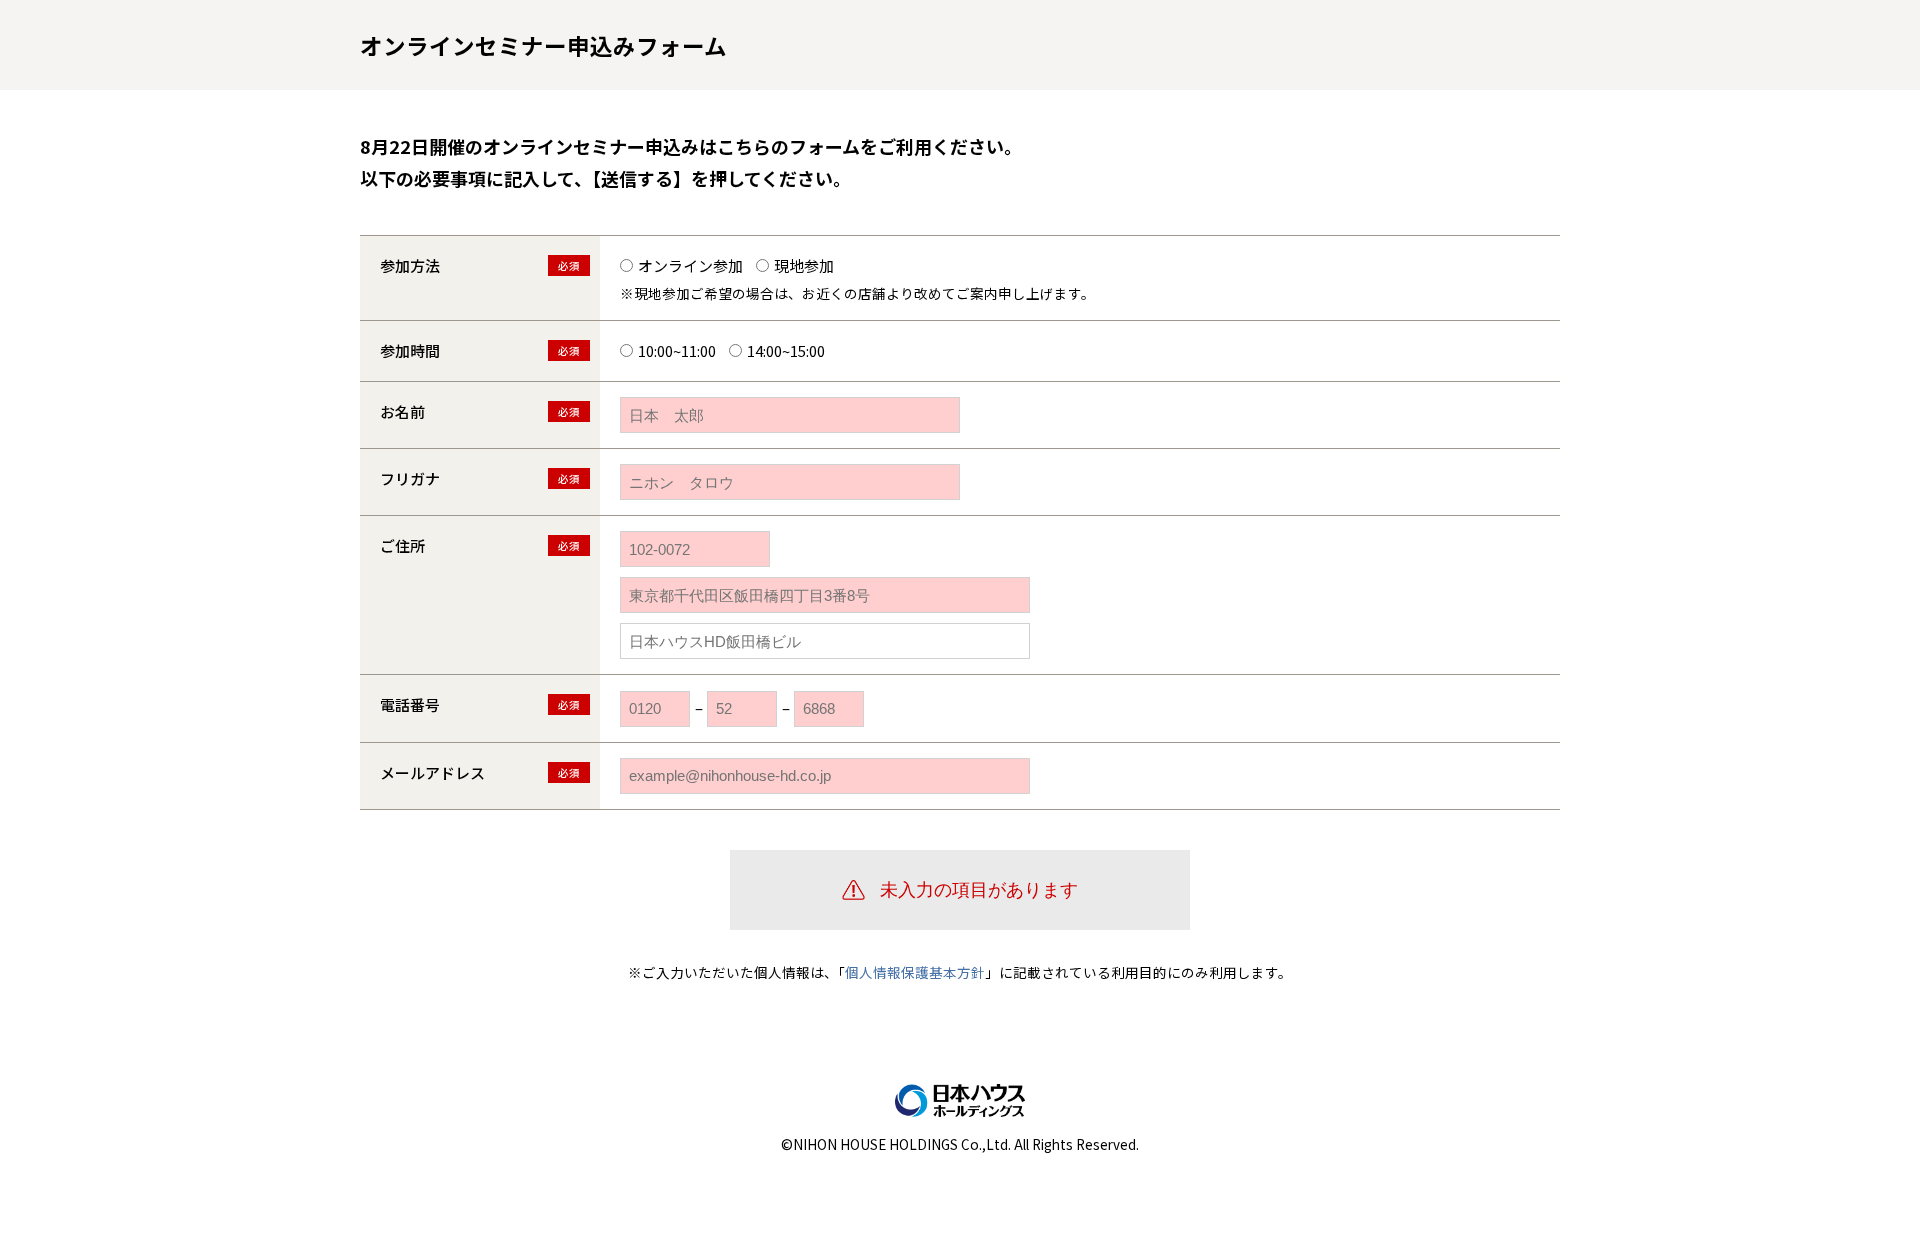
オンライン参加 (690, 265)
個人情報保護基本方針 (915, 972)
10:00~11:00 (677, 350)
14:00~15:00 (786, 350)
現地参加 (804, 265)
